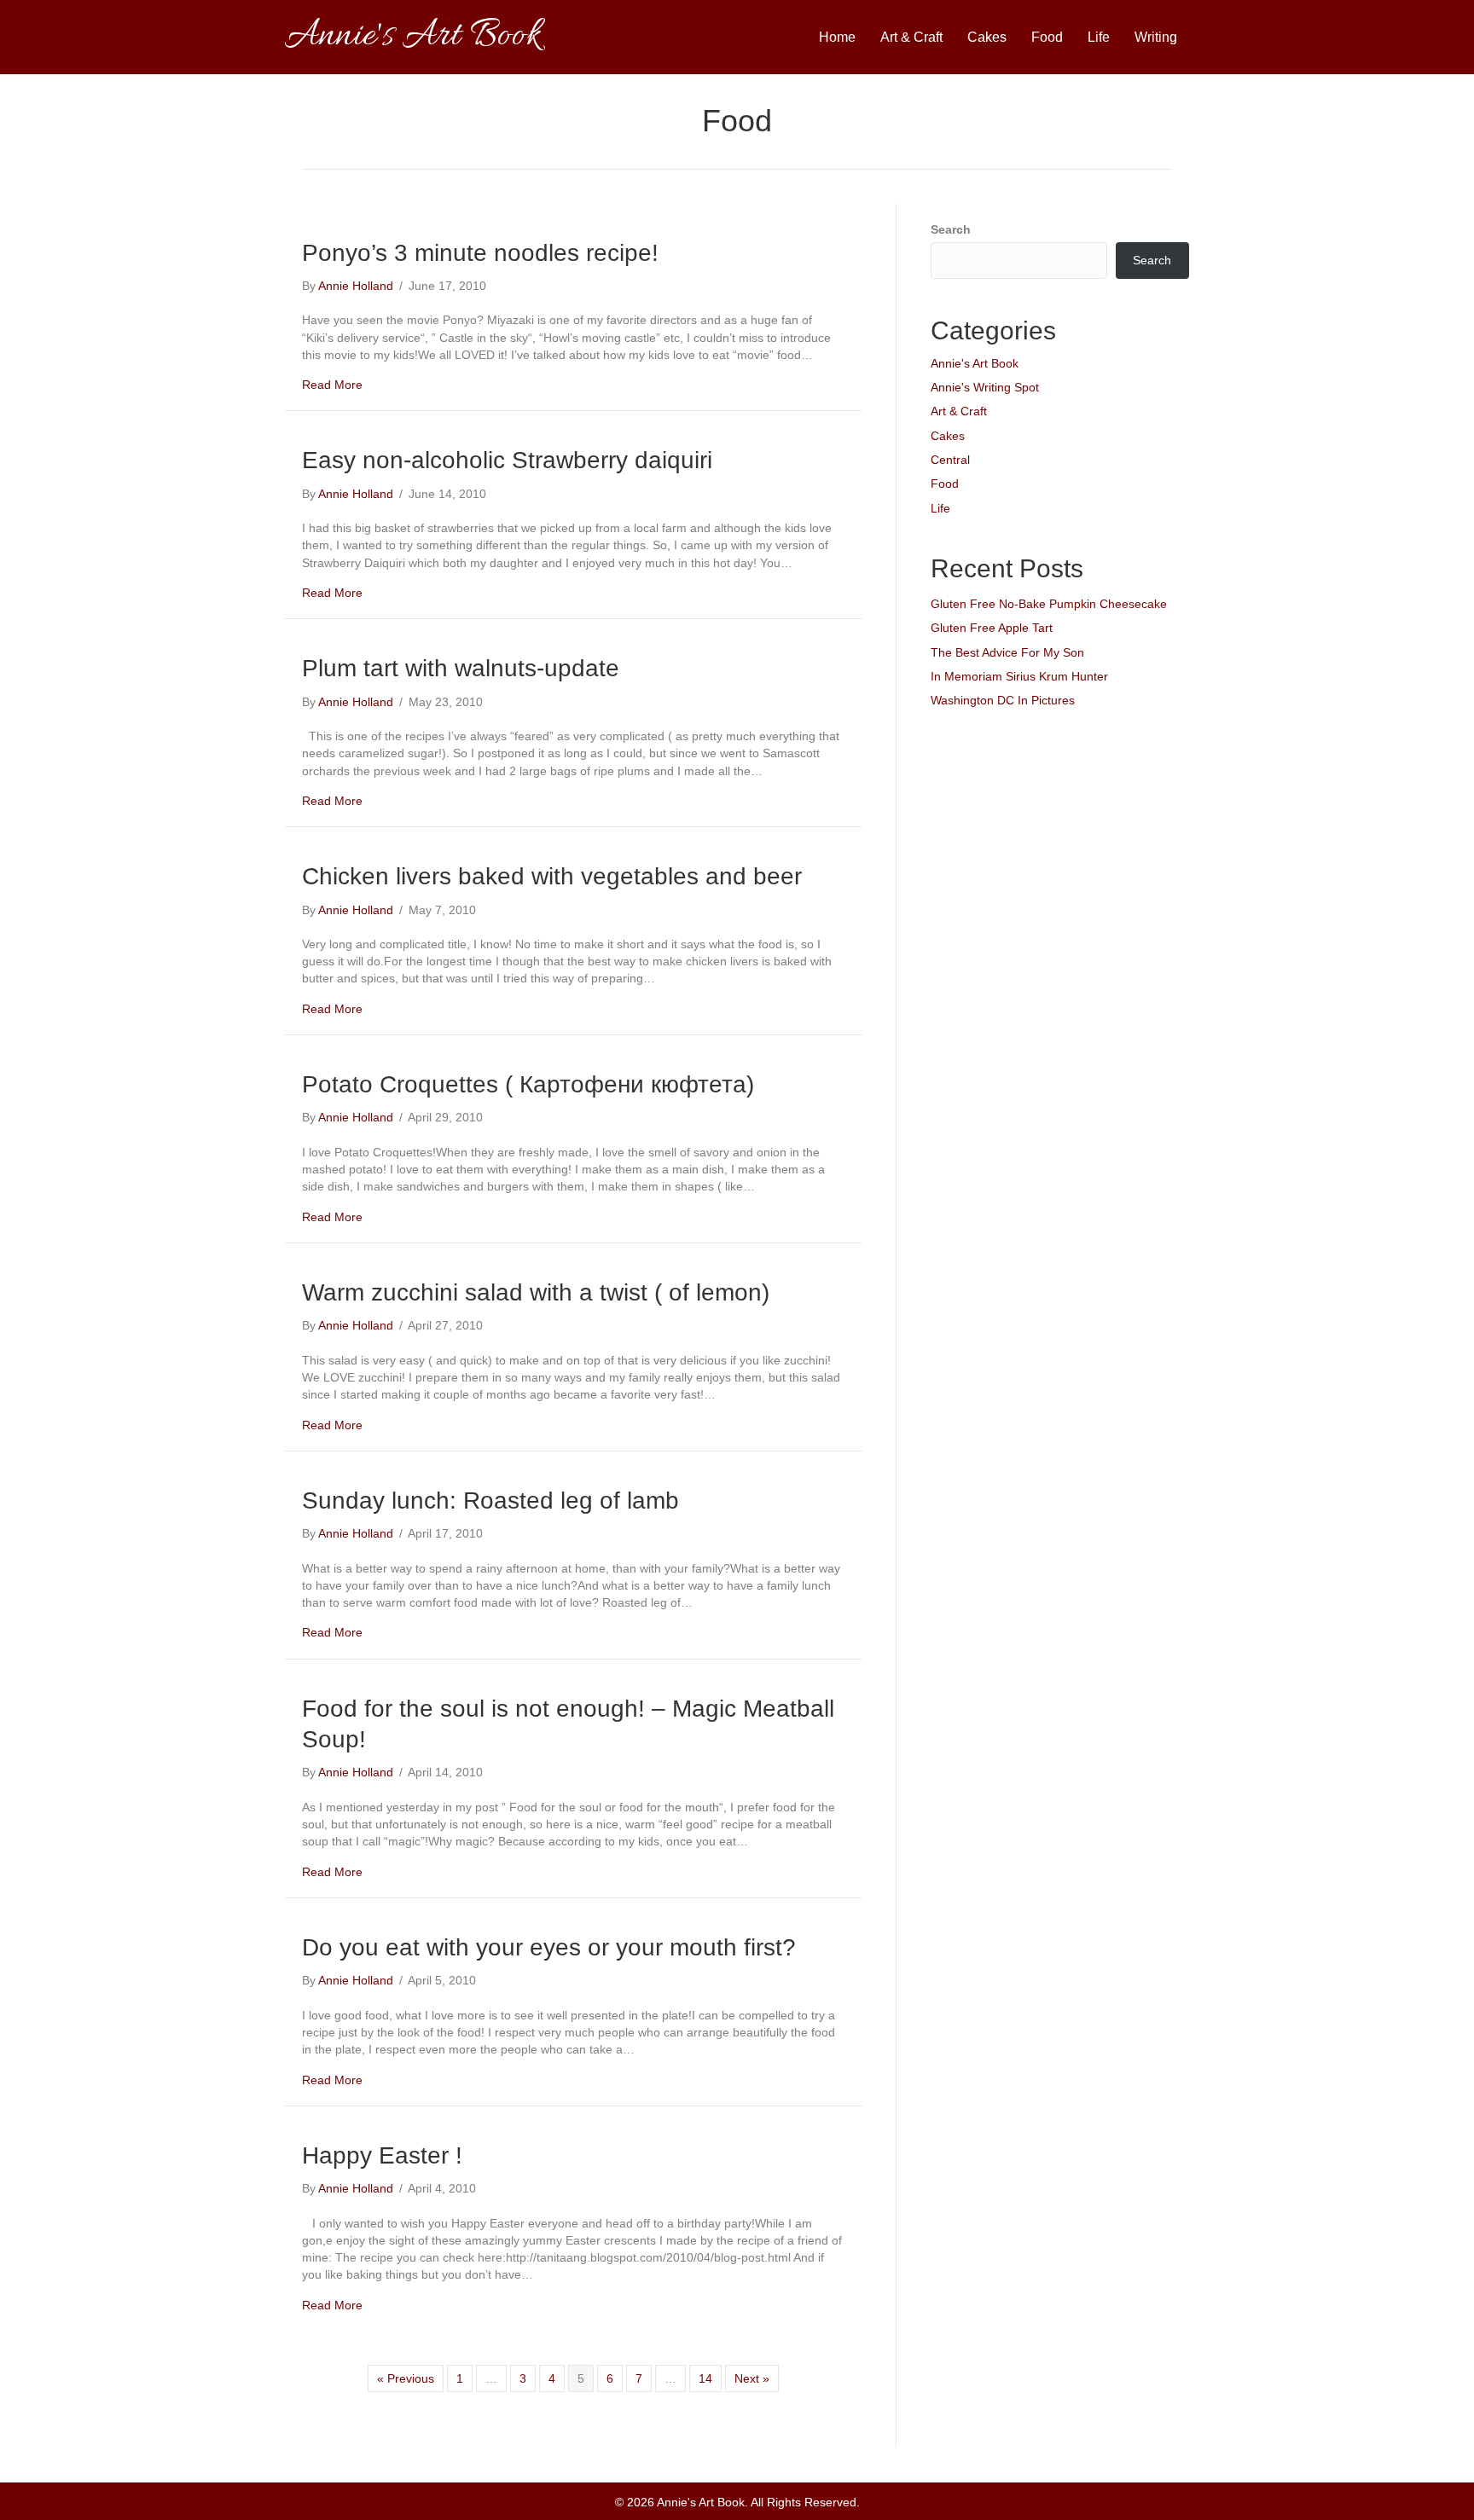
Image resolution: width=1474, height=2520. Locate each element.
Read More (332, 385)
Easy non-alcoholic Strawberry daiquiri (507, 460)
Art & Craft (911, 37)
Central (950, 460)
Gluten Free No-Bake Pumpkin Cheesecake (1049, 604)
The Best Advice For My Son (1007, 652)
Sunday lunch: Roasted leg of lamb (490, 1500)
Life (1099, 37)
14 (705, 2378)
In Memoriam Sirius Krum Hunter (1019, 676)
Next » (752, 2378)
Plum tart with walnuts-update (461, 668)
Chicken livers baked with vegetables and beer (552, 876)
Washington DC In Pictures (1003, 700)
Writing (1156, 37)
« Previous (406, 2378)
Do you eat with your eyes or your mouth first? (549, 1947)
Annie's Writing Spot (985, 387)
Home (837, 37)
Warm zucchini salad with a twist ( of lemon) (536, 1292)
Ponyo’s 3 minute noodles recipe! (480, 253)
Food (1047, 37)
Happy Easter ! (382, 2155)
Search (951, 229)
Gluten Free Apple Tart (992, 628)
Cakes (987, 37)
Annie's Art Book (975, 363)
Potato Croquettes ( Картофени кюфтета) (528, 1084)
